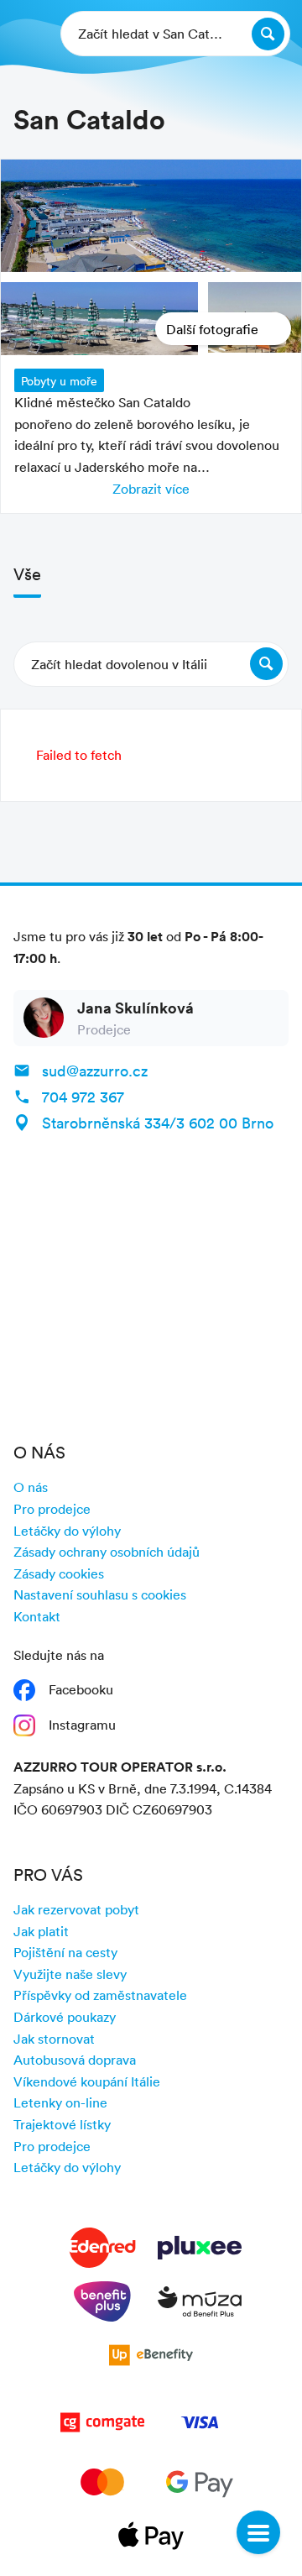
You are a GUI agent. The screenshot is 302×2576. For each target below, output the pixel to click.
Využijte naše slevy (70, 1974)
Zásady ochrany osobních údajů (107, 1552)
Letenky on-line (60, 2102)
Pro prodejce (52, 1509)
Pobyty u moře (59, 381)
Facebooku (81, 1689)
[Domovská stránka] (26, 34)
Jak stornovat (54, 2039)
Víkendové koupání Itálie (87, 2081)
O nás (31, 1487)
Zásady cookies (59, 1573)
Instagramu (82, 1725)
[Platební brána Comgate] (102, 2426)
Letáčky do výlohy (67, 1531)
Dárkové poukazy (65, 2017)
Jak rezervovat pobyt (76, 1909)
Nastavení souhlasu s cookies (100, 1594)
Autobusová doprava (75, 2060)
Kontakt (37, 1616)
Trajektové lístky (62, 2124)
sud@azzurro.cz (95, 1071)
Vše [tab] (27, 573)
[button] (151, 664)
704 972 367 (83, 1097)
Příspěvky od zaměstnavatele (100, 1995)
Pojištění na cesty (65, 1952)
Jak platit (41, 1931)
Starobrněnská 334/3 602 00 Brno (158, 1123)
